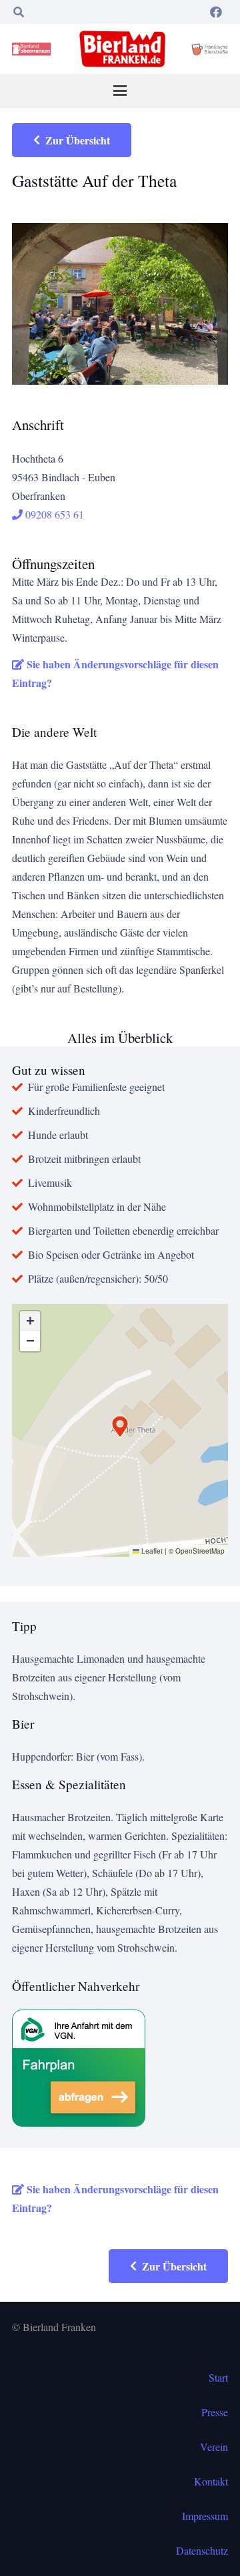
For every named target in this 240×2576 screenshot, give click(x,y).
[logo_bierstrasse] (209, 49)
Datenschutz (202, 2550)
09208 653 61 (53, 514)
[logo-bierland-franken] (123, 49)
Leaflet (151, 1551)
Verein (214, 2447)
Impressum (205, 2516)
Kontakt (211, 2481)
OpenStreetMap (200, 1551)
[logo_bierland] (33, 49)
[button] (18, 12)
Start (218, 2377)
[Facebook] (216, 12)
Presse (215, 2412)
